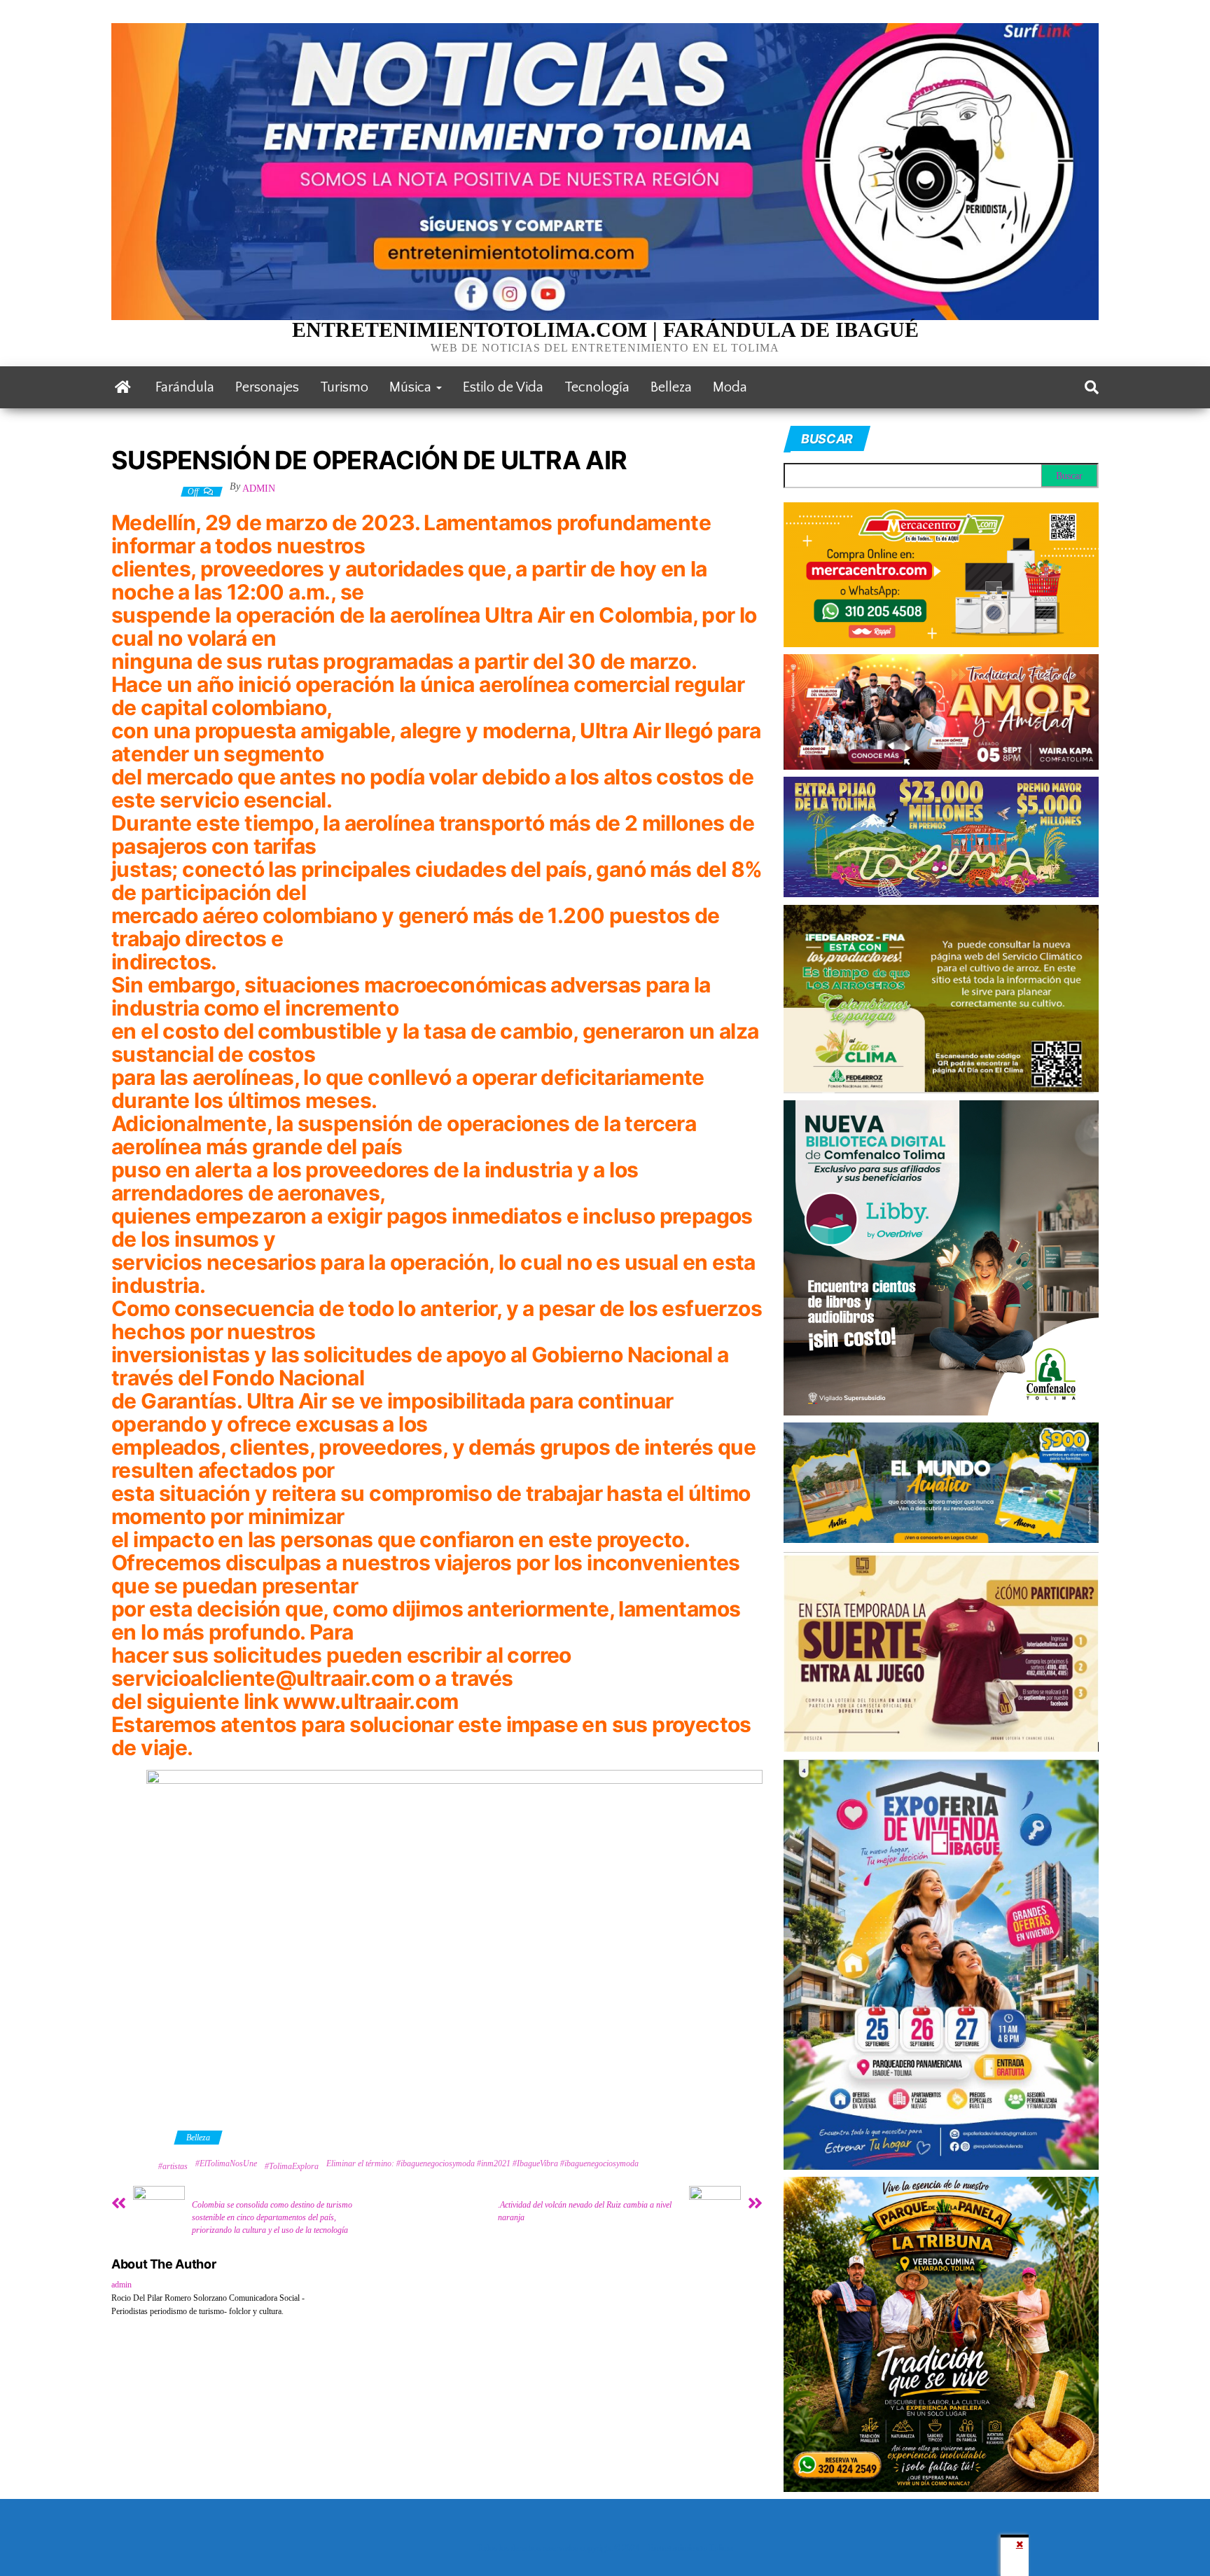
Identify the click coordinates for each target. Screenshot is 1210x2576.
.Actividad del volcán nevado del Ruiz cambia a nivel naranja (585, 2211)
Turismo (344, 387)
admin (259, 489)
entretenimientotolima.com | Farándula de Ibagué (605, 330)
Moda (730, 387)
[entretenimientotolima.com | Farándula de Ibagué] (123, 387)
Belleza (671, 387)
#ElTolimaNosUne (226, 2163)
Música (412, 387)
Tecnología (597, 387)
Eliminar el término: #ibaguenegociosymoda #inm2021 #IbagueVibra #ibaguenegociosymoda (482, 2163)
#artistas (173, 2166)
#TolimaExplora (292, 2166)
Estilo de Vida (503, 387)
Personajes (267, 387)
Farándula (185, 387)
